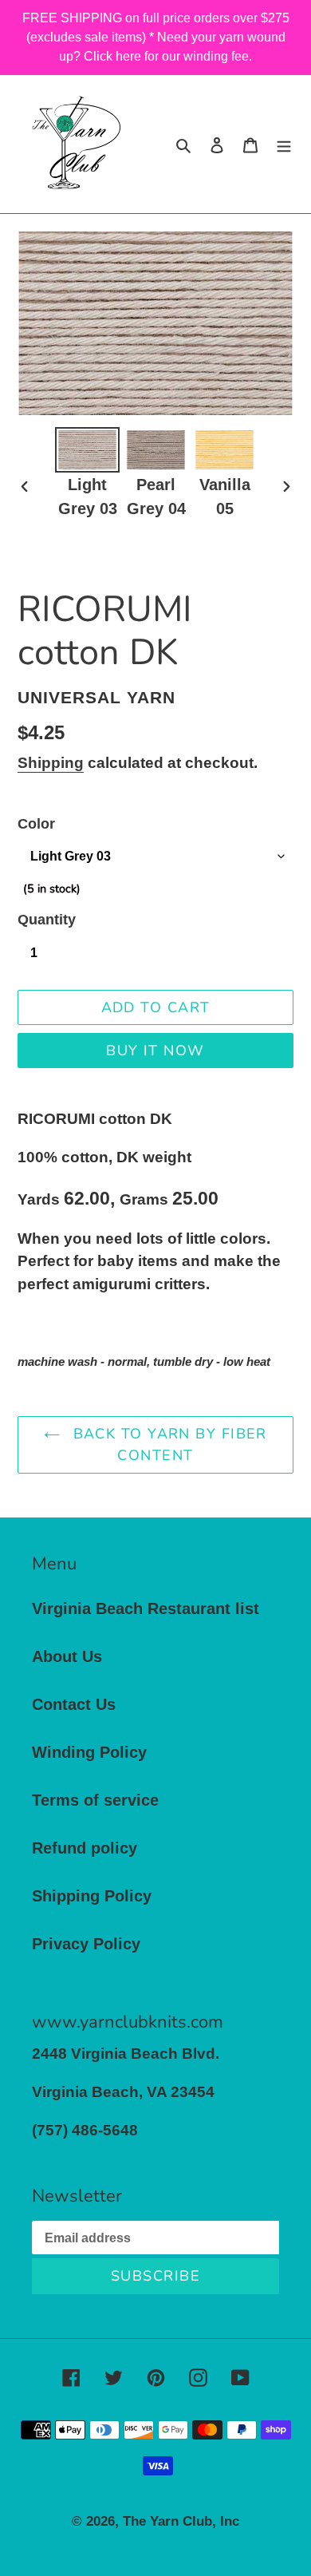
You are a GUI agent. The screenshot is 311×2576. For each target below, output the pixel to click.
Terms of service (95, 1800)
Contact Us (74, 1704)
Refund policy (85, 1848)
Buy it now (155, 1051)
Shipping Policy (92, 1896)
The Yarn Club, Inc (181, 2521)
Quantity (47, 920)
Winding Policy (89, 1752)
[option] (88, 474)
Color (36, 824)
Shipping (51, 763)
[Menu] (284, 144)
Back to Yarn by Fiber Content (167, 1444)
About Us (67, 1656)
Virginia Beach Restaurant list (146, 1609)
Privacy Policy (86, 1944)
